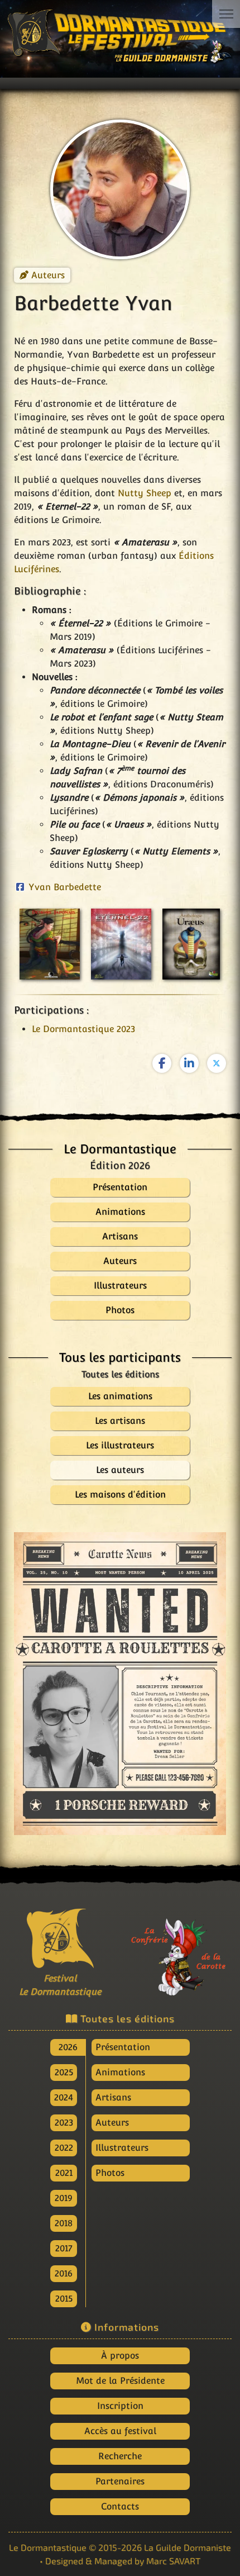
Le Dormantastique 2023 (83, 1029)
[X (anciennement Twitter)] (217, 1063)
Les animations (120, 1396)
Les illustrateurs (120, 1445)
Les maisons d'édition (120, 1494)
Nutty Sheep (145, 493)
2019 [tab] (64, 2198)
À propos (120, 2356)
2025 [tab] (64, 2072)
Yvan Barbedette (65, 887)
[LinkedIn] (189, 1063)
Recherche (120, 2456)
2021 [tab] (64, 2173)
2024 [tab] (64, 2097)
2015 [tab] (64, 2299)
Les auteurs (120, 1470)
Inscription (120, 2406)
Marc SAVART (173, 2561)
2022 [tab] (64, 2148)
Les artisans (120, 1421)
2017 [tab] (64, 2248)
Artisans (113, 2097)
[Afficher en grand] (120, 1684)
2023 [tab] (64, 2123)
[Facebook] (162, 1063)
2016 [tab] (64, 2273)
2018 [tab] (64, 2223)
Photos (110, 2173)
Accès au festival (120, 2431)
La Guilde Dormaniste (188, 2547)
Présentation (123, 2047)
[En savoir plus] (180, 1950)
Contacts (120, 2506)
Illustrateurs (122, 2148)
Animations (120, 2072)
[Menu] (226, 14)
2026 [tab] (68, 2047)
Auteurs (48, 275)
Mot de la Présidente (120, 2381)
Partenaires (120, 2481)
